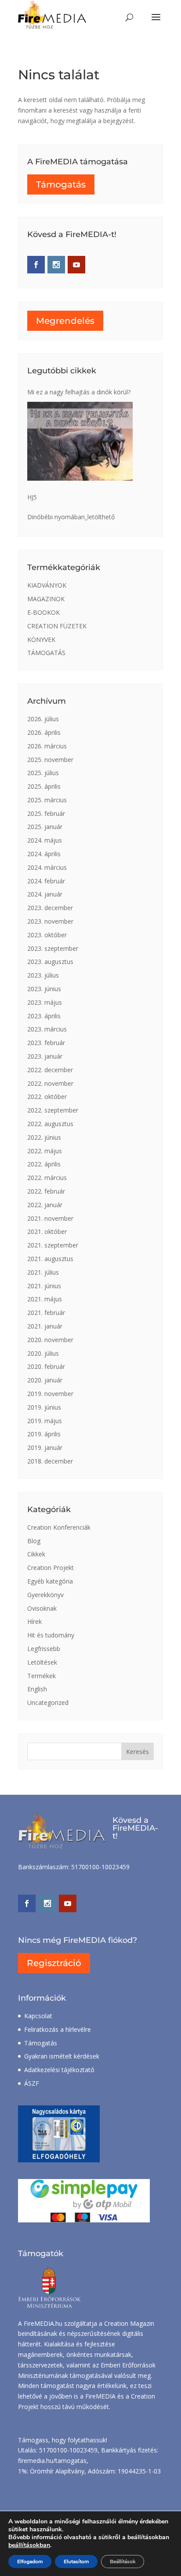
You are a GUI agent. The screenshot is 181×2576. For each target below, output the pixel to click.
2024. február (46, 881)
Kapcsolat (38, 2016)
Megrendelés (65, 321)
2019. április (44, 1434)
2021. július (43, 1272)
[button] (156, 23)
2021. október (47, 1231)
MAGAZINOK (46, 599)
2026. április (44, 732)
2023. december (50, 908)
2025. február (46, 813)
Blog (34, 1541)
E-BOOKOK (43, 612)
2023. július (43, 975)
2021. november (50, 1218)
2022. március (47, 1178)
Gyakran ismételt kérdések (62, 2056)
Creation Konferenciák (59, 1527)
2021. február (46, 1313)
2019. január (45, 1447)
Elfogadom (30, 2562)
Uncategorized (48, 1703)
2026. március (47, 746)
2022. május (45, 1151)
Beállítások (123, 2562)
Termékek (42, 1676)
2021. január (45, 1326)
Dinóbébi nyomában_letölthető (71, 517)
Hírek (34, 1621)
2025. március (47, 800)
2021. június (44, 1286)
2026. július (43, 719)
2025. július (43, 773)
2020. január (45, 1380)
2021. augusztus (50, 1259)
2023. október (47, 935)
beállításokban (29, 2545)
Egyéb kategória (50, 1581)
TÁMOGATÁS (46, 653)
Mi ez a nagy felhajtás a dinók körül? (79, 392)
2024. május (45, 840)
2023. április (44, 1016)
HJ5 (32, 497)
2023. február (46, 1043)
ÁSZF (32, 2083)
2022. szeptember (53, 1110)
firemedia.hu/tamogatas (52, 2461)
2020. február (46, 1366)
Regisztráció (54, 1963)
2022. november (50, 1083)
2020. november (50, 1340)
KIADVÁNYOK (47, 585)
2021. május (45, 1299)
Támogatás (61, 184)
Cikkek (36, 1554)
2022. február (46, 1191)
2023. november (50, 921)
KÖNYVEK (41, 640)
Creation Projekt (51, 1568)
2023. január (45, 1056)
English (37, 1689)
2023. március (47, 1029)
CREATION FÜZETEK (57, 626)
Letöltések (42, 1662)
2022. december (50, 1070)
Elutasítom (76, 2562)
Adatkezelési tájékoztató (59, 2070)
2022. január (45, 1205)
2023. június (44, 989)
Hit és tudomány (51, 1635)
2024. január (45, 894)
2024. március (47, 867)
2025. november (50, 760)
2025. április (44, 786)
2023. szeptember (53, 948)
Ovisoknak (42, 1608)
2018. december (50, 1461)
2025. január (45, 827)
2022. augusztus (50, 1124)
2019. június (44, 1407)
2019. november (50, 1394)
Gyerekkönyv (45, 1595)
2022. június (44, 1137)
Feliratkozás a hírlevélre (58, 2029)
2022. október (47, 1097)
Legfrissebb (44, 1649)
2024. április (44, 854)
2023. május (45, 1002)
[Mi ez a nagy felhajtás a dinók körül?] (80, 441)
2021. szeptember (53, 1245)
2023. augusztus (50, 962)
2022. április (44, 1164)
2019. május (45, 1421)
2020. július (43, 1353)
